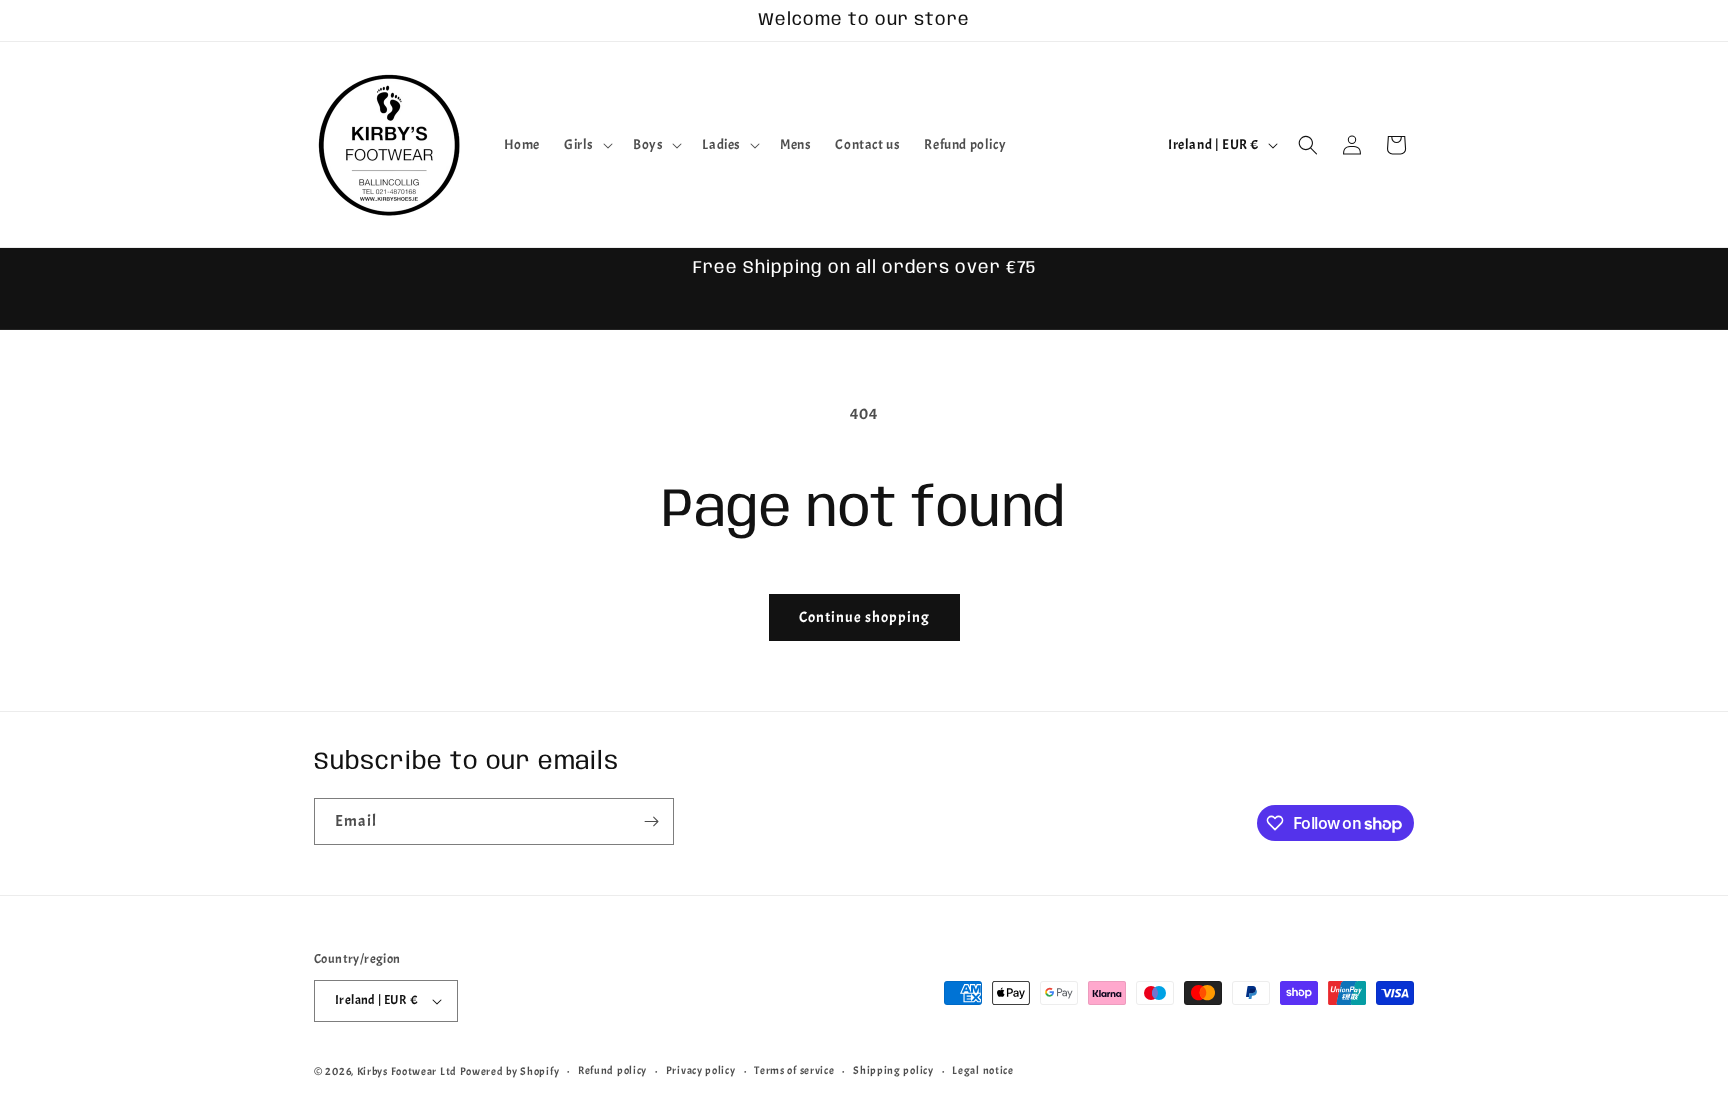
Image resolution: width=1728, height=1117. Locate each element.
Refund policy (612, 1070)
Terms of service (794, 1070)
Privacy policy (701, 1070)
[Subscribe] (651, 821)
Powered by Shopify (510, 1071)
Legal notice (982, 1070)
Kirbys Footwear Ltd (407, 1071)
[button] (586, 145)
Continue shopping (864, 617)
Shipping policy (893, 1070)
